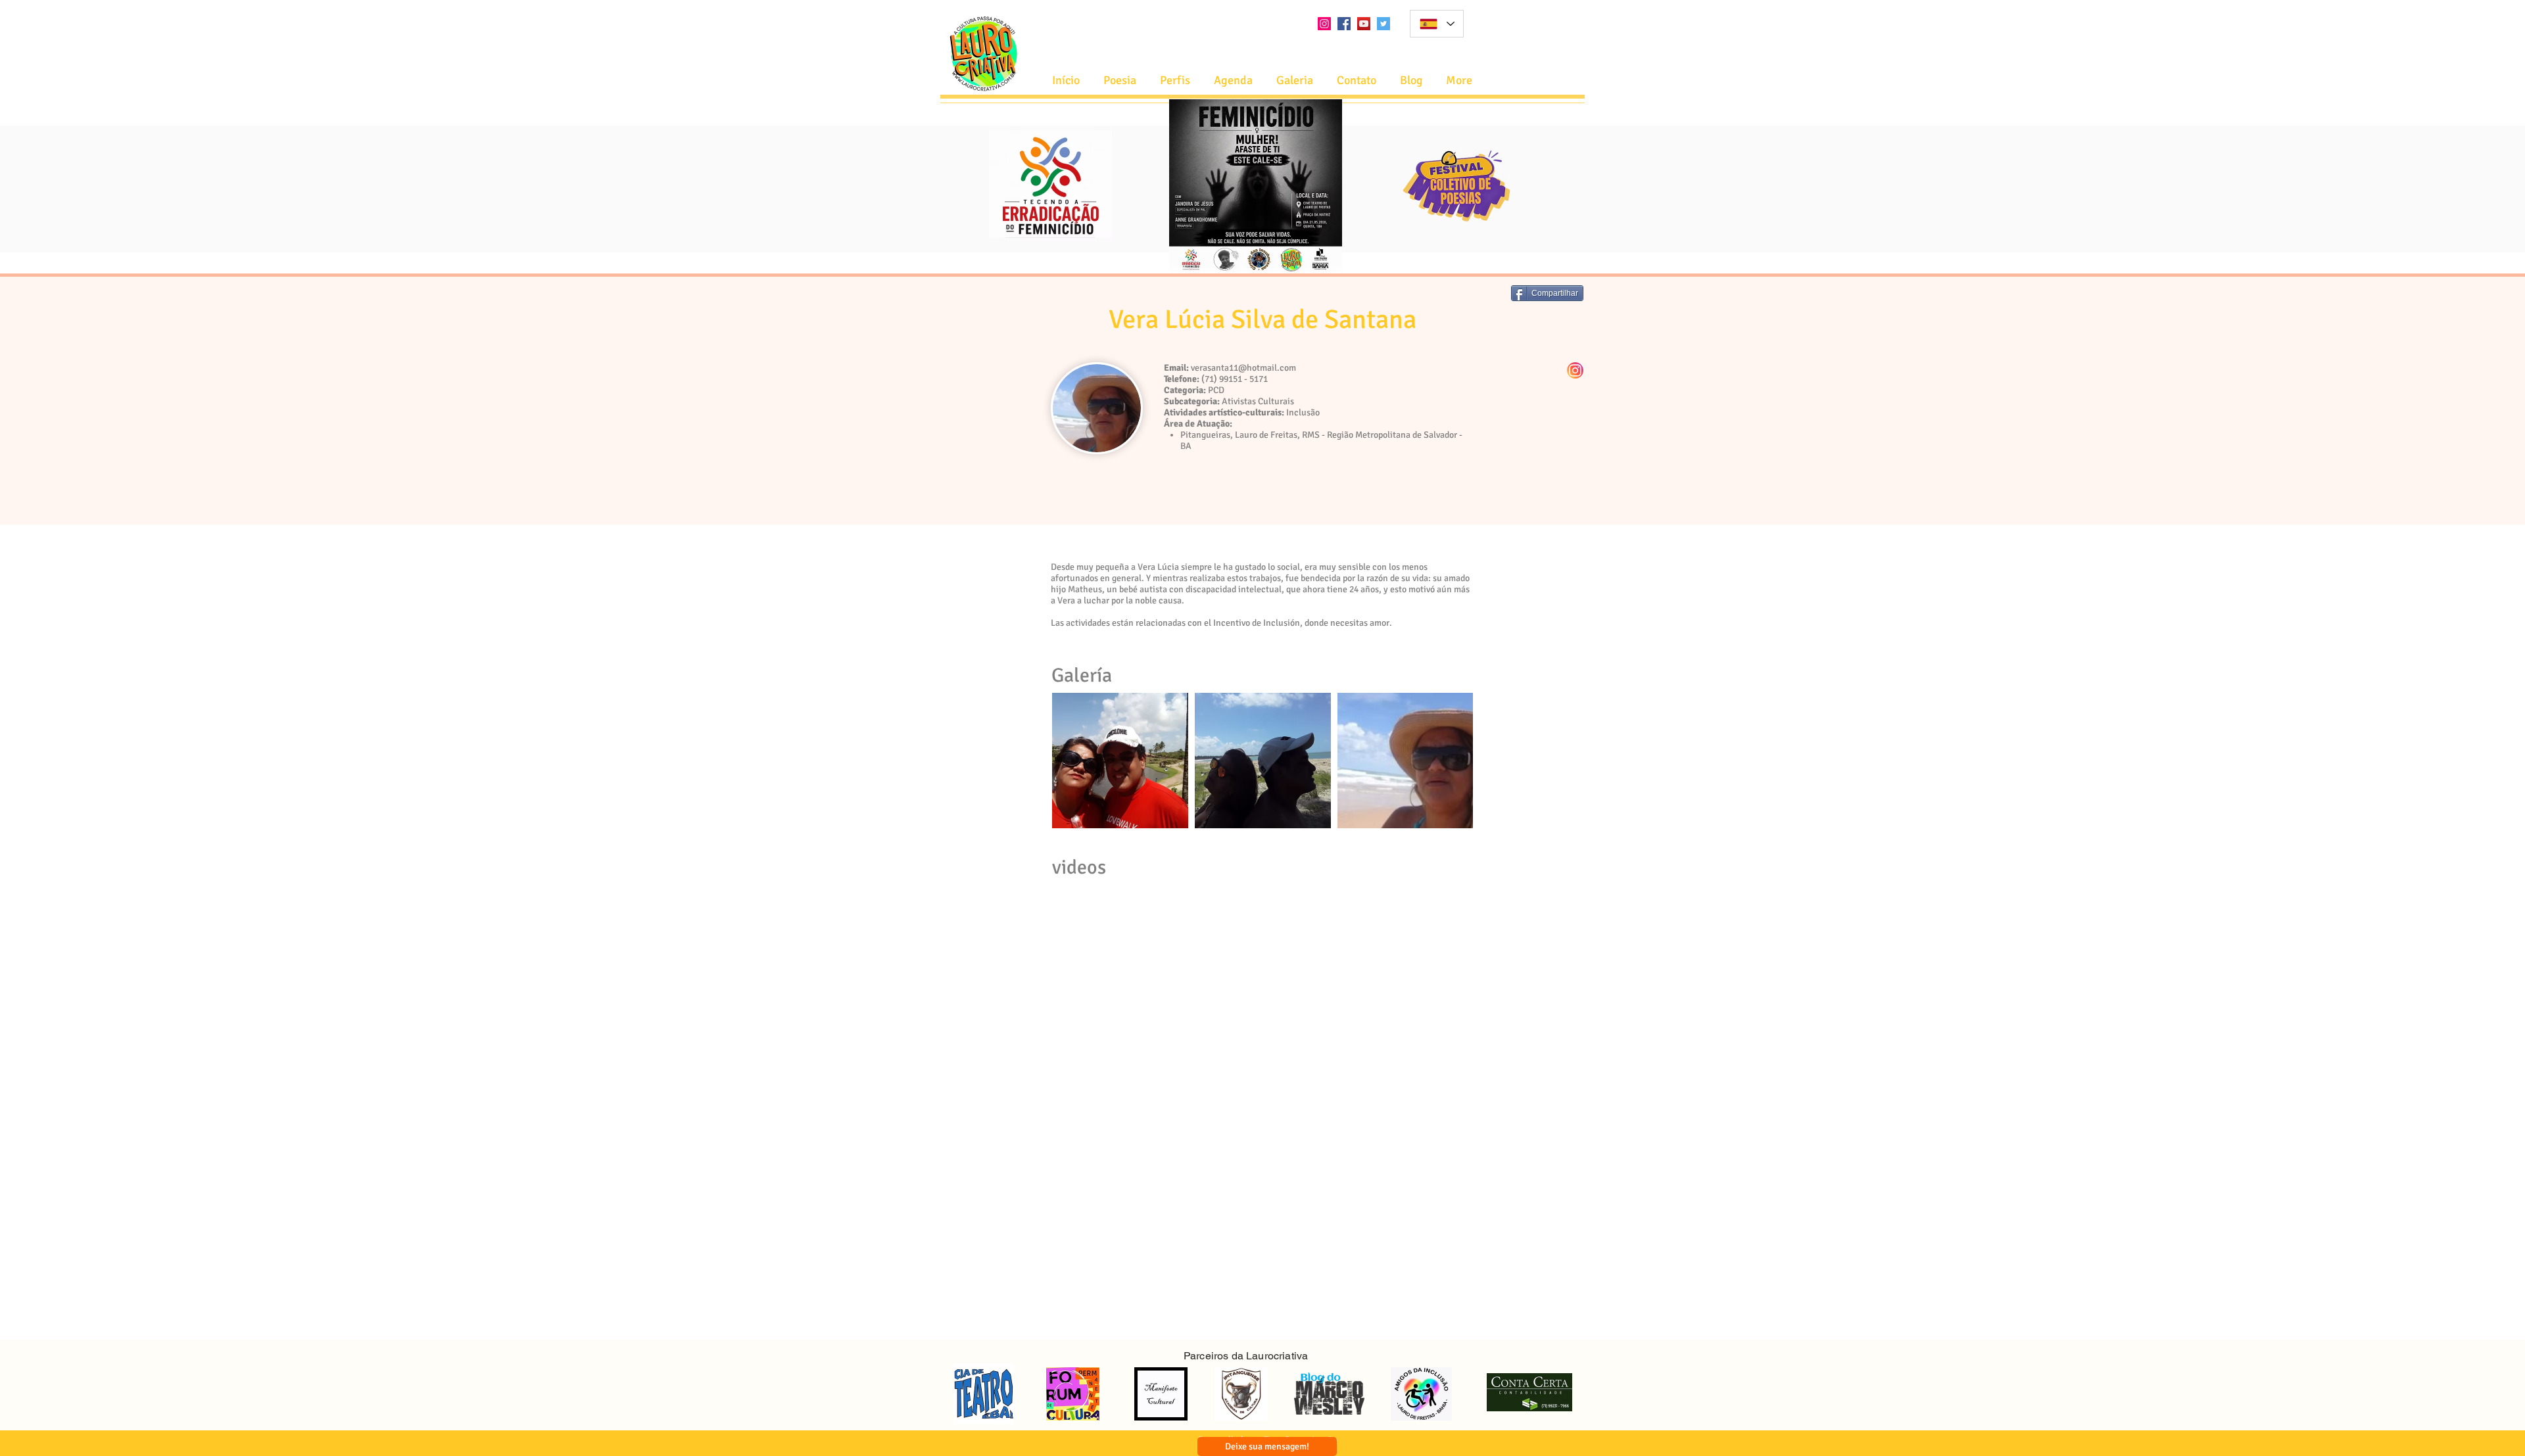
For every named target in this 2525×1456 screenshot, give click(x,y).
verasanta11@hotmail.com (1243, 368)
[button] (1233, 81)
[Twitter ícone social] (1383, 24)
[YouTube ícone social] (1364, 24)
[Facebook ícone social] (1344, 24)
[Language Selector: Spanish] (1437, 24)
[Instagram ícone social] (1324, 24)
